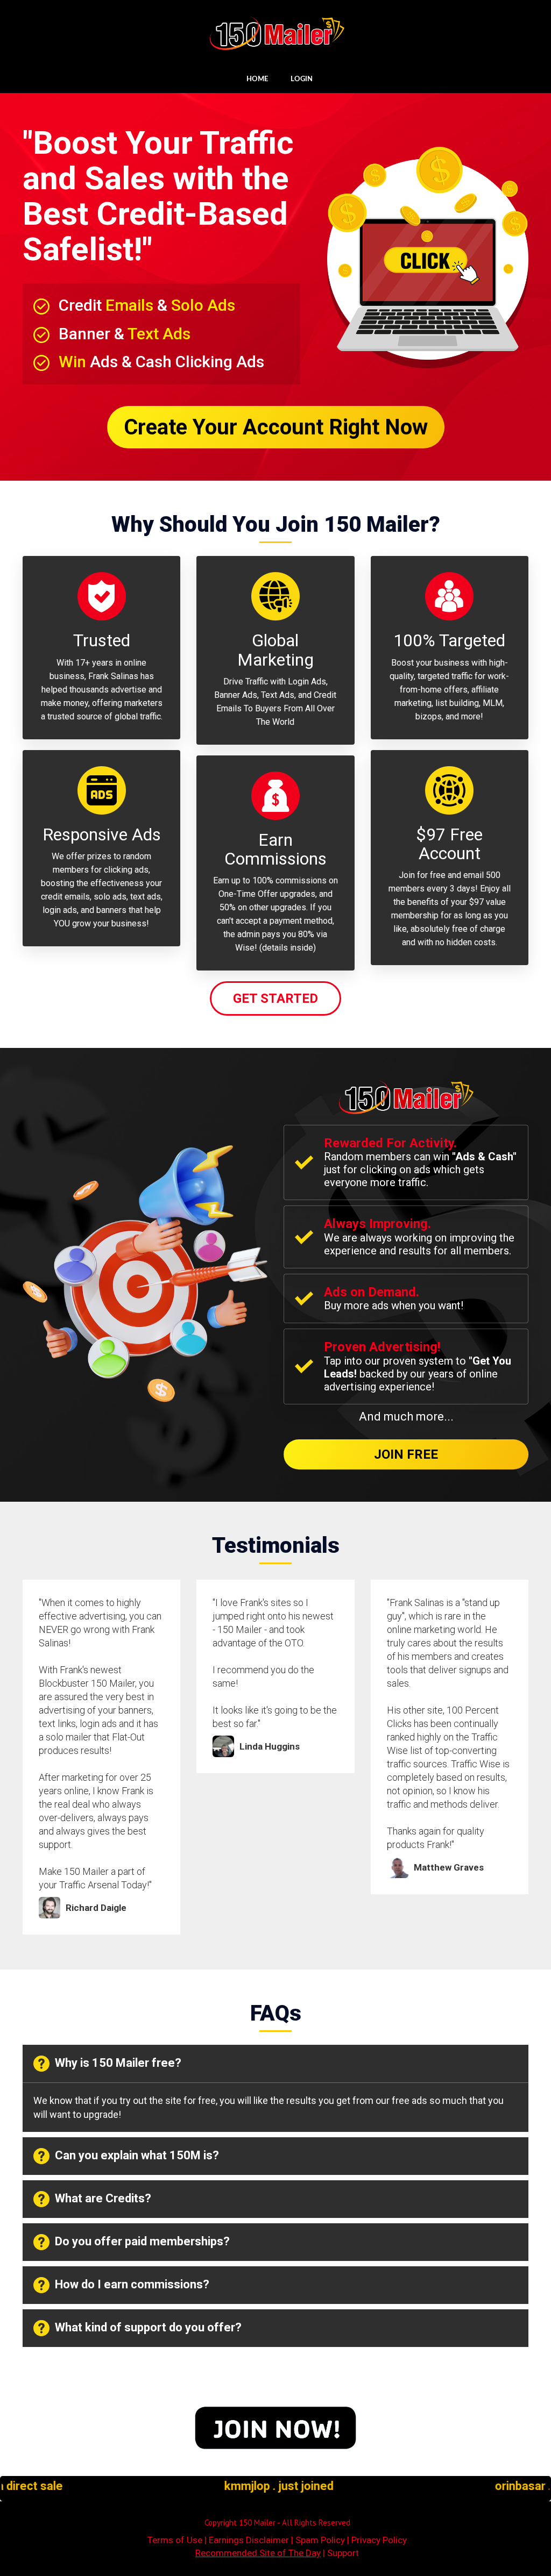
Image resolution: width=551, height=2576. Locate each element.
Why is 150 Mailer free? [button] (118, 2063)
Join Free (406, 1454)
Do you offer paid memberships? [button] (142, 2241)
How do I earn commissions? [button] (132, 2284)
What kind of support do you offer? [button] (148, 2327)
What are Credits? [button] (103, 2198)
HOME (257, 79)
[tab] (275, 2064)
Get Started (275, 998)
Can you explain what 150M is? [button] (137, 2155)
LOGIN (302, 79)
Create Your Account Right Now (276, 427)
